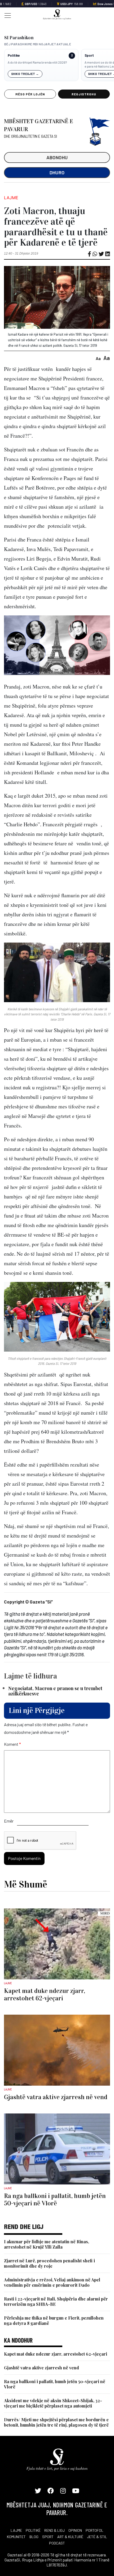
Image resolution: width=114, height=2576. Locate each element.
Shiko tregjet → (25, 74)
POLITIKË (33, 2530)
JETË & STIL (97, 2537)
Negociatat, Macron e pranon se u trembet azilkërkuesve (55, 1691)
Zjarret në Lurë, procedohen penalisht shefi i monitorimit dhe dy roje (49, 2263)
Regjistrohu (84, 94)
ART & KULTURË (70, 2537)
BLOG (34, 2537)
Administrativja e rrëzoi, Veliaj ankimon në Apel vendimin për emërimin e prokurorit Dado (52, 2282)
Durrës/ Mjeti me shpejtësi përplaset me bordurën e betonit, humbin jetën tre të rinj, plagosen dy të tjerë (56, 2422)
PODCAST (57, 2543)
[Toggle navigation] (6, 15)
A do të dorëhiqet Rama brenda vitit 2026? (37, 62)
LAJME (16, 2530)
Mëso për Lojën (30, 94)
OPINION (75, 2530)
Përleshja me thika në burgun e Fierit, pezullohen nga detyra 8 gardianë (54, 2320)
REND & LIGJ (54, 2530)
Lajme (11, 198)
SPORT (48, 2537)
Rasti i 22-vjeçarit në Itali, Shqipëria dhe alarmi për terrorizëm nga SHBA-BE (56, 2301)
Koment (12, 1744)
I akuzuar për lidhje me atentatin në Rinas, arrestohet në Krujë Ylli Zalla (47, 2244)
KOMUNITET (16, 2537)
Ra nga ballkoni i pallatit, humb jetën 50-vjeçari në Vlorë (55, 2384)
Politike (14, 55)
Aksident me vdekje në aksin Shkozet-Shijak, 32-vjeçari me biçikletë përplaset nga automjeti (53, 2403)
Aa (98, 358)
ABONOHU (57, 157)
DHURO (57, 172)
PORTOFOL (95, 2530)
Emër (9, 1821)
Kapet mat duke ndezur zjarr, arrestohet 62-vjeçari (56, 2354)
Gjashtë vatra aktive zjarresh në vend (41, 2368)
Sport (89, 55)
